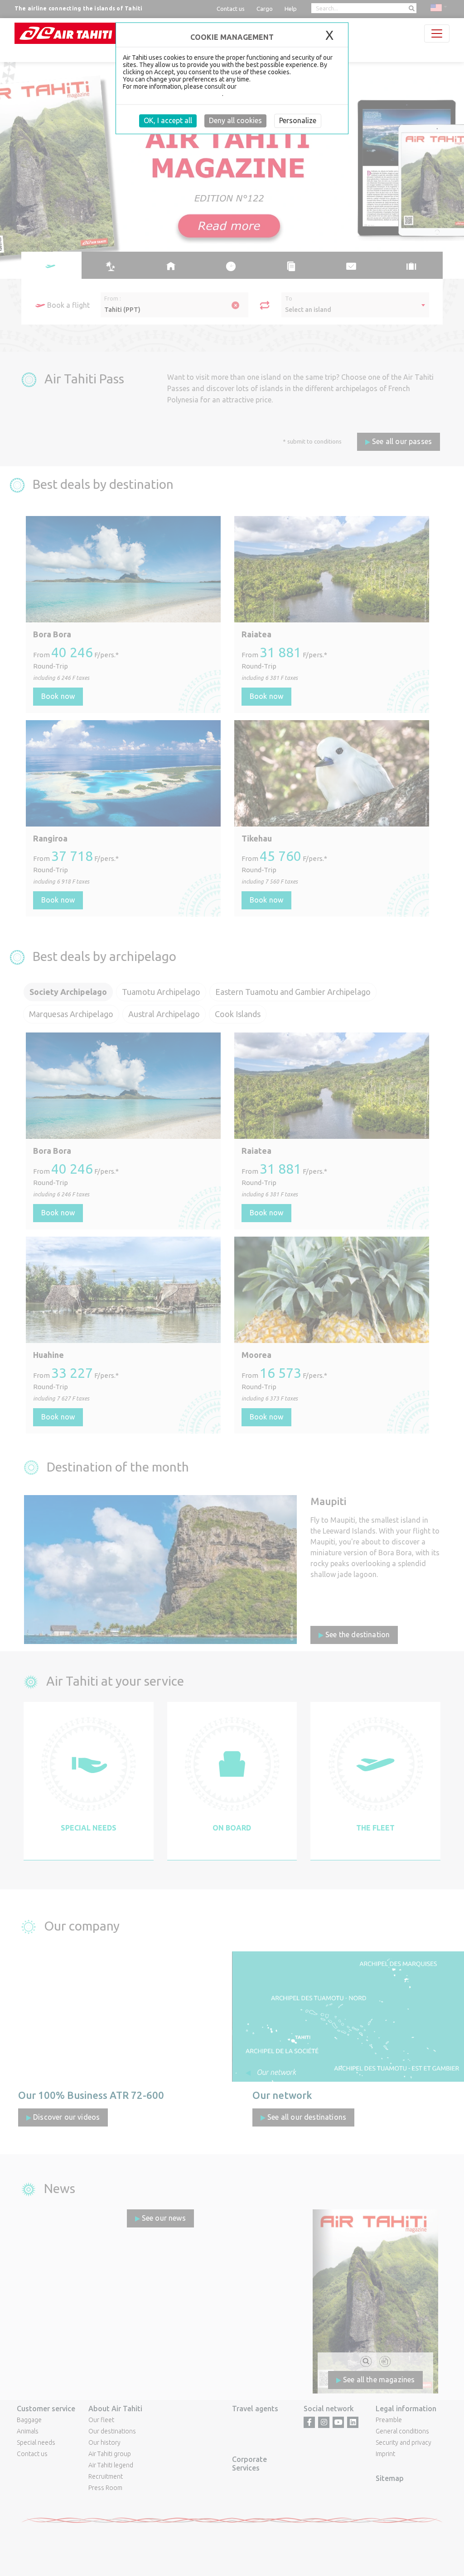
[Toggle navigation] (437, 33)
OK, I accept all (168, 120)
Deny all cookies (235, 120)
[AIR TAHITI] (66, 33)
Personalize (298, 120)
